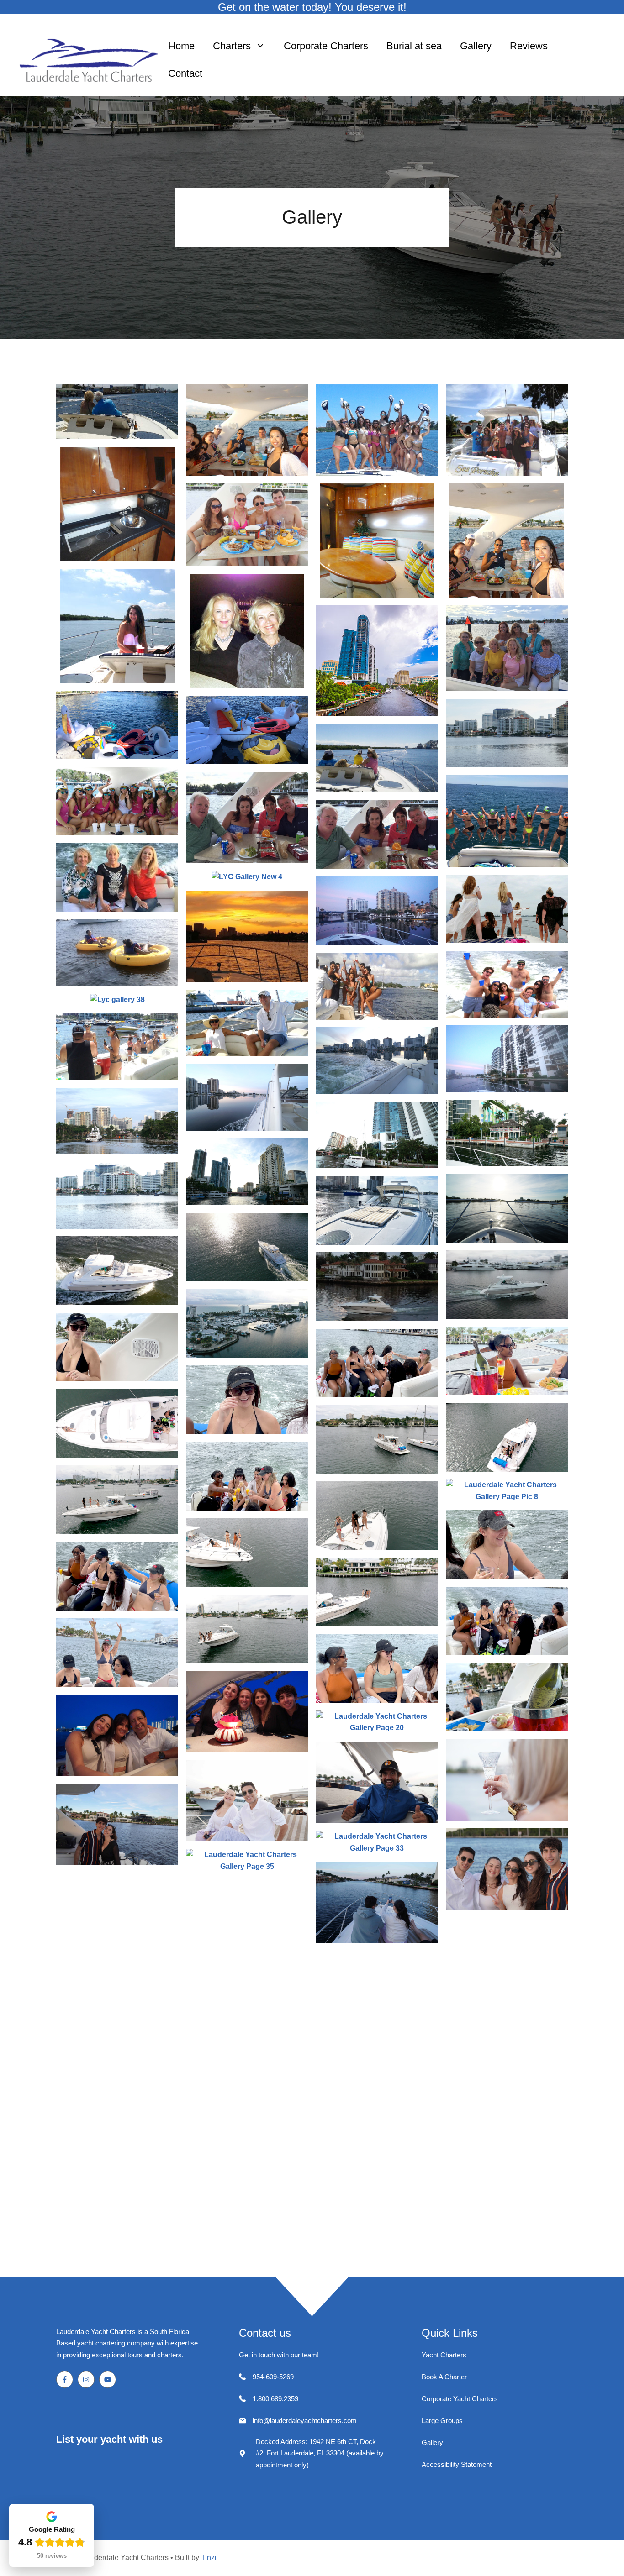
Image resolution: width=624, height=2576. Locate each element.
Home (181, 46)
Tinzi (209, 2558)
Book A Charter (444, 2377)
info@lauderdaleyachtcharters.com (305, 2421)
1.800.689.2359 (275, 2399)
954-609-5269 (273, 2377)
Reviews (529, 46)
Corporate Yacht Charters (460, 2399)
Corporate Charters (326, 46)
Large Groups (442, 2421)
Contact (185, 73)
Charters (232, 46)
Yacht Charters (444, 2355)
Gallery (476, 46)
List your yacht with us (109, 2439)
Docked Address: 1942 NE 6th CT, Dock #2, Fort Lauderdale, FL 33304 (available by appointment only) (320, 2453)
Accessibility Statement (457, 2464)
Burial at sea (414, 46)
